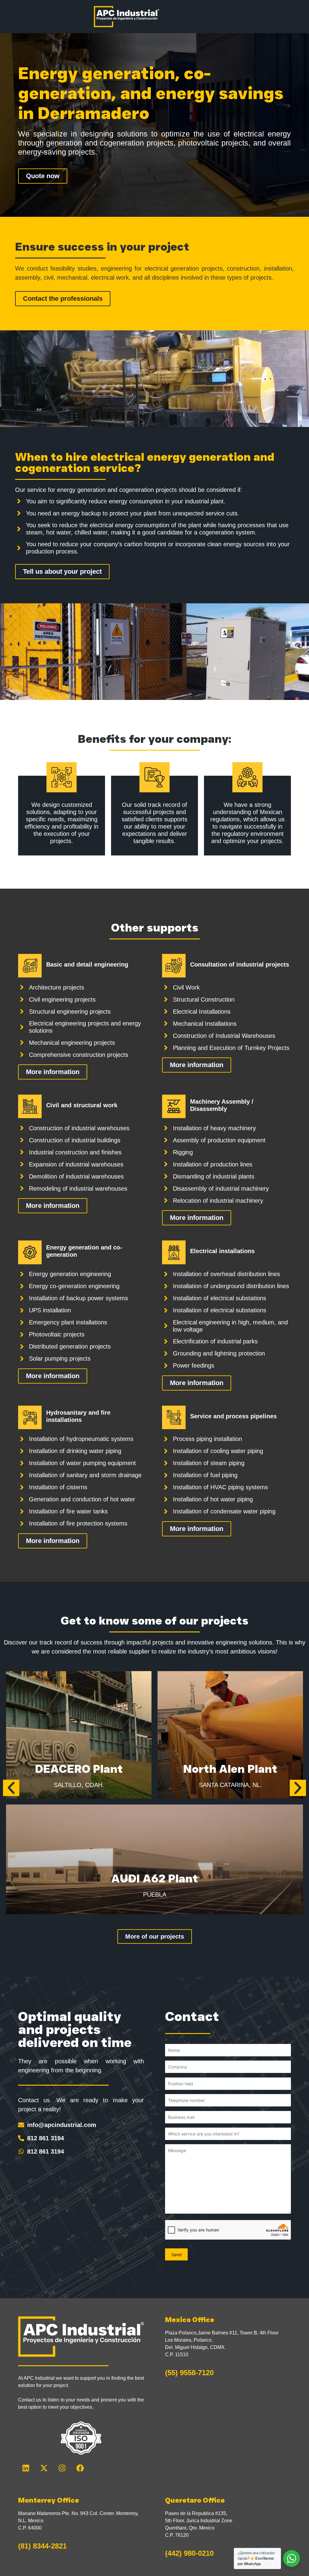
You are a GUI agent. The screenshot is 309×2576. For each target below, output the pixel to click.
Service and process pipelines (233, 1416)
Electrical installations (222, 1251)
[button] (11, 1788)
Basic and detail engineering (87, 964)
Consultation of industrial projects (240, 964)
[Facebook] (80, 2468)
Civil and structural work (82, 1105)
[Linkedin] (26, 2468)
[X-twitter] (44, 2468)
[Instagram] (62, 2468)
